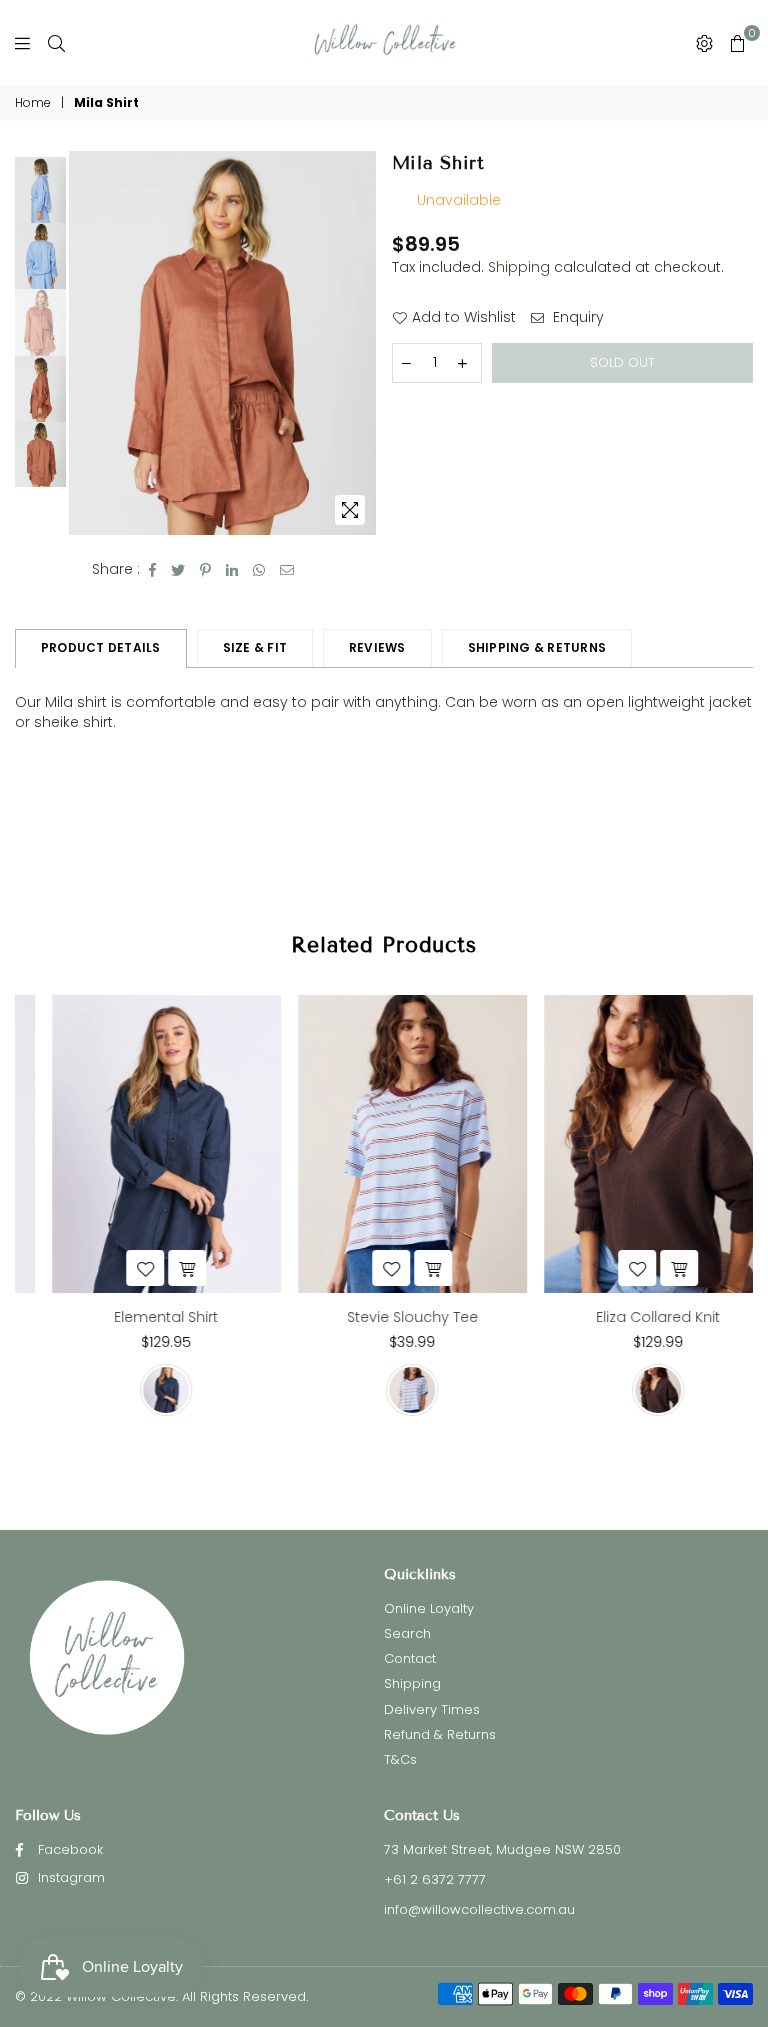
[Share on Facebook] (153, 570)
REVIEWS (377, 647)
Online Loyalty (429, 1608)
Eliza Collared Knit (630, 1317)
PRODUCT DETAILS (101, 647)
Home (33, 103)
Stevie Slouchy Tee (384, 1317)
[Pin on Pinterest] (206, 570)
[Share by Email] (287, 570)
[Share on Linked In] (232, 570)
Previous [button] (86, 342)
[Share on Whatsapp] (259, 570)
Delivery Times (432, 1709)
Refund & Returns (440, 1734)
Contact (410, 1658)
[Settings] (704, 43)
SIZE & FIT (255, 647)
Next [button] (359, 342)
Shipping (519, 267)
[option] (222, 343)
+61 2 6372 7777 (435, 1879)
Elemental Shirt (138, 1317)
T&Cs (400, 1759)
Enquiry (576, 317)
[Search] (56, 43)
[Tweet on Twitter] (178, 570)
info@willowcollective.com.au (479, 1909)
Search (407, 1633)
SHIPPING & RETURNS (537, 647)
